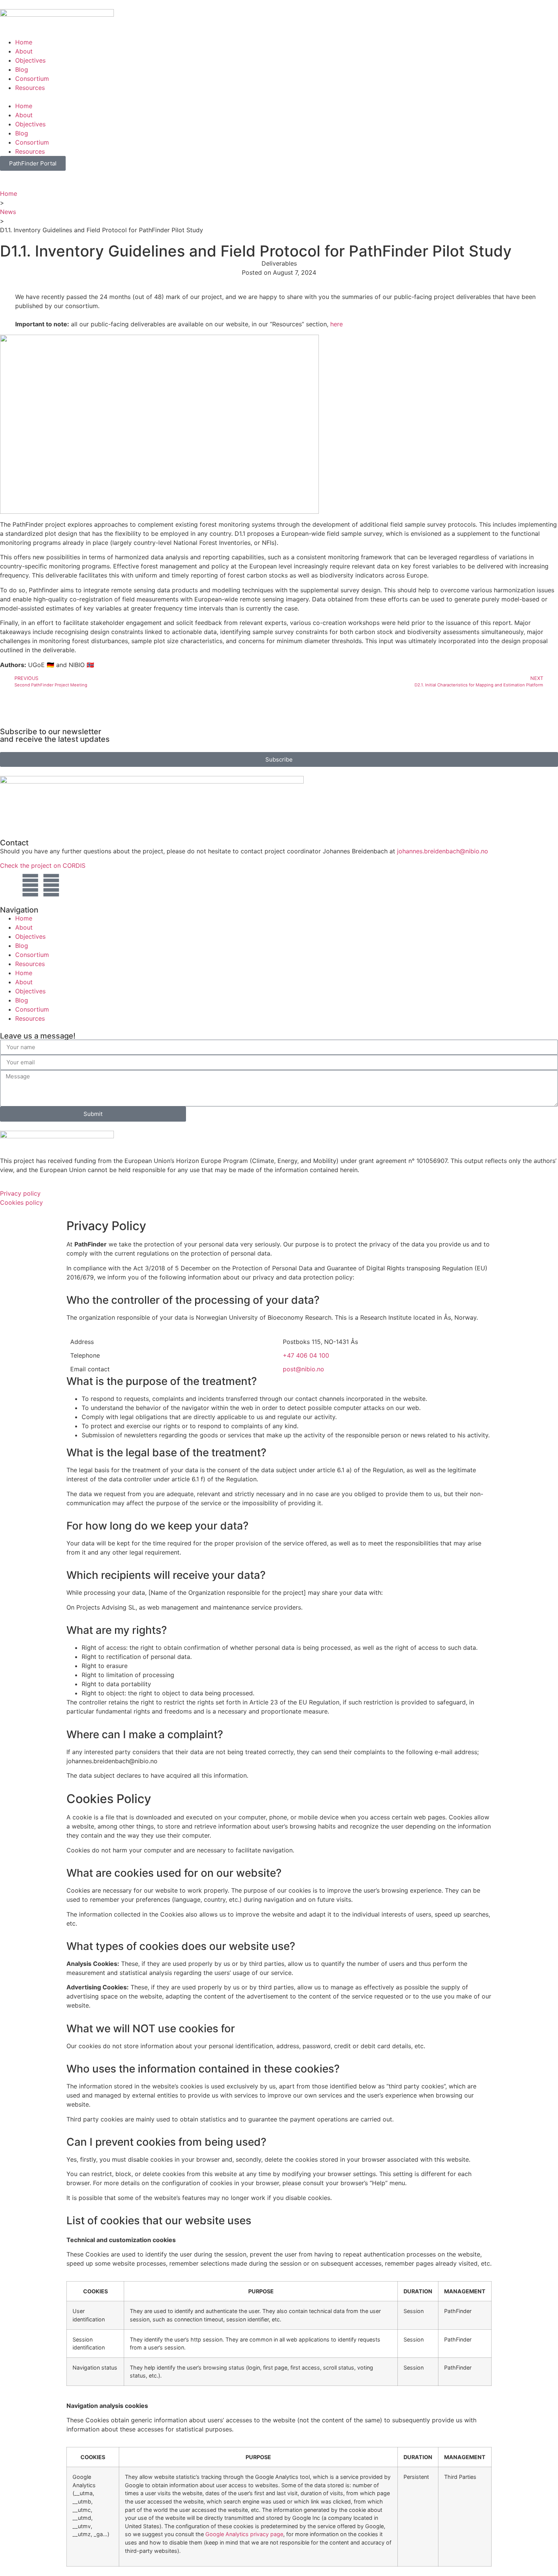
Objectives (30, 60)
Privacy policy (20, 1193)
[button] (279, 97)
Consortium (32, 79)
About (24, 51)
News (8, 212)
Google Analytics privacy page (244, 2534)
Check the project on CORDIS (43, 865)
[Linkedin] (51, 885)
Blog (22, 69)
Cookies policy (21, 1202)
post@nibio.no (303, 1369)
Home (24, 42)
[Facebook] (30, 885)
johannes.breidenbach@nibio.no (443, 851)
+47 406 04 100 (306, 1355)
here (337, 324)
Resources (30, 88)
